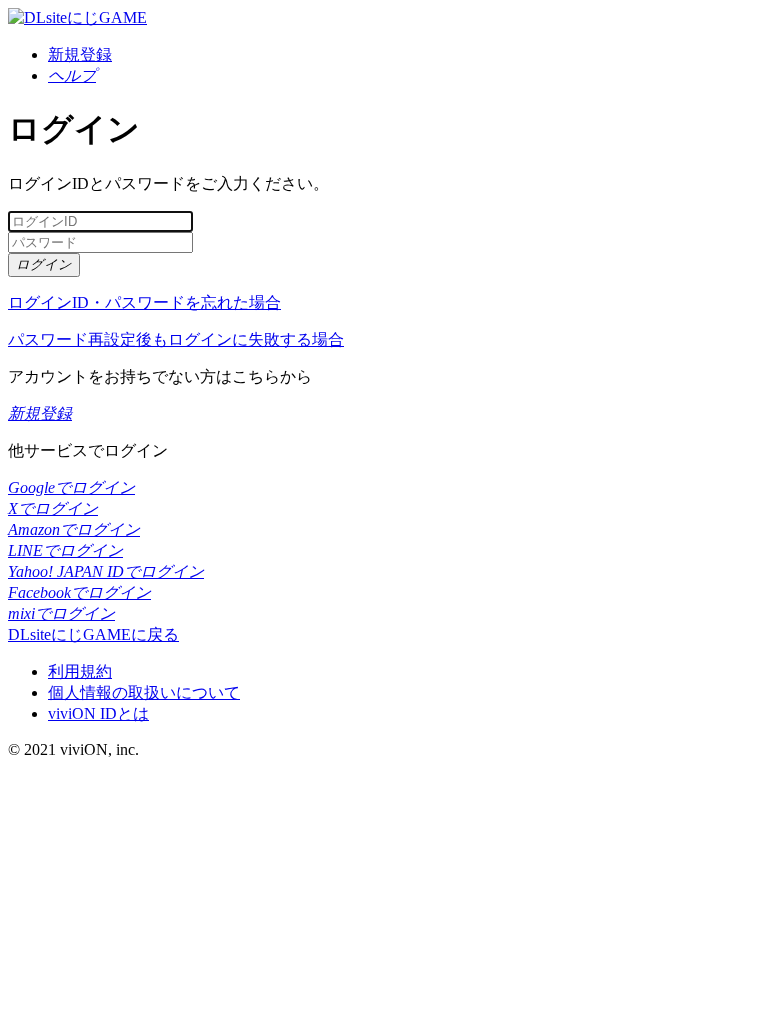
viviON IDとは (98, 713)
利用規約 (80, 671)
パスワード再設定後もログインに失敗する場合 (176, 339)
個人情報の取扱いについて (144, 692)
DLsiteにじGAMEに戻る (93, 634)
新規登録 (80, 54)
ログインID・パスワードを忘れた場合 (144, 302)
